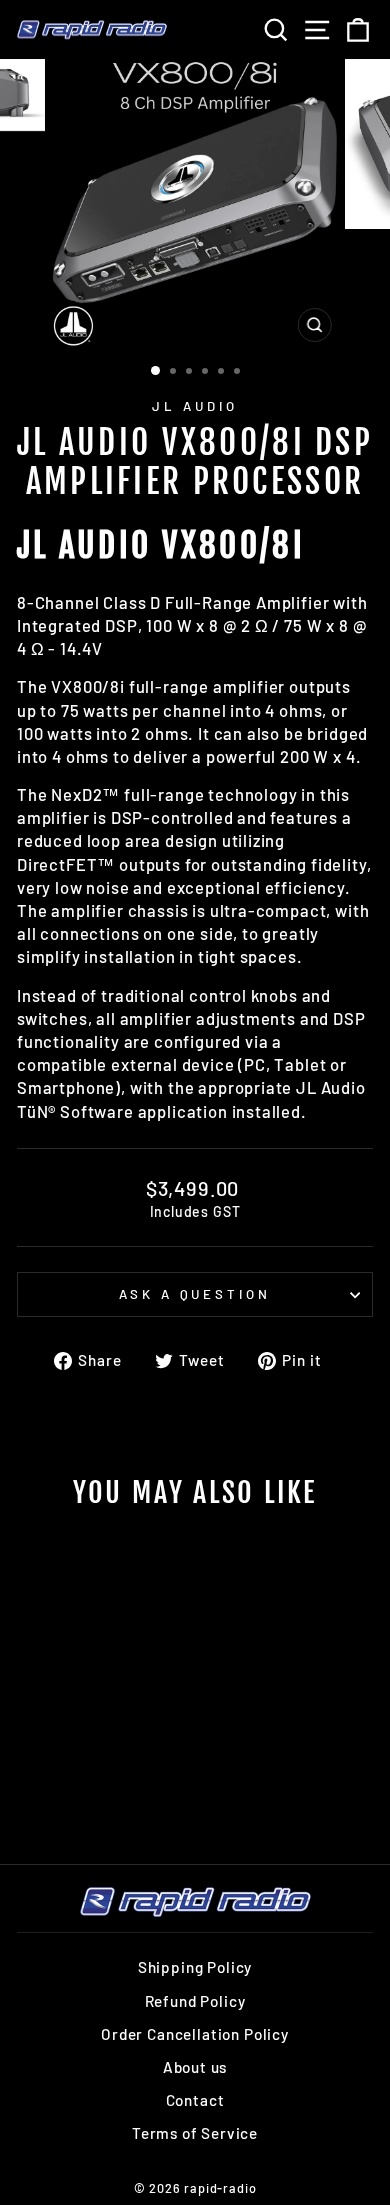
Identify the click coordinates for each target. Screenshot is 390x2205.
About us (195, 2067)
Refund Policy (195, 2001)
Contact (195, 2100)
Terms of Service (195, 2133)
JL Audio (195, 406)
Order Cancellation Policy (195, 2034)
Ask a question (195, 1294)
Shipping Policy (195, 1967)
